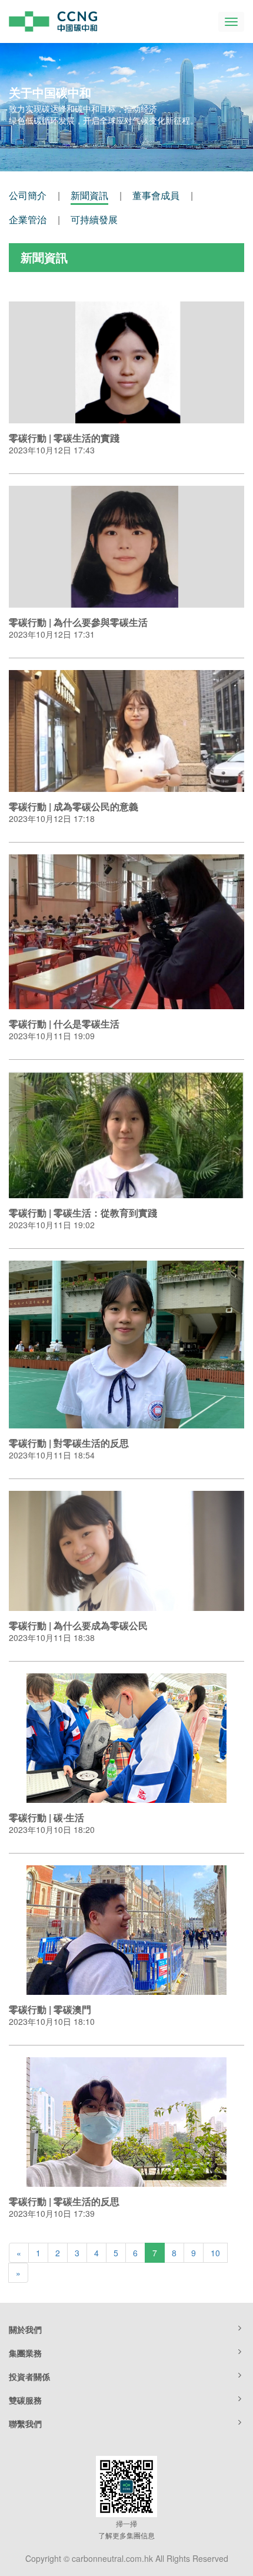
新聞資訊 (89, 195)
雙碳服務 (25, 2400)
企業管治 (28, 219)
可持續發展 (94, 219)
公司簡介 (28, 195)
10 (215, 2253)
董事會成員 (156, 195)
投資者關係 (29, 2376)
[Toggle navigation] (231, 22)
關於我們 (25, 2329)
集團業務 (25, 2353)
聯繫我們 (25, 2424)
